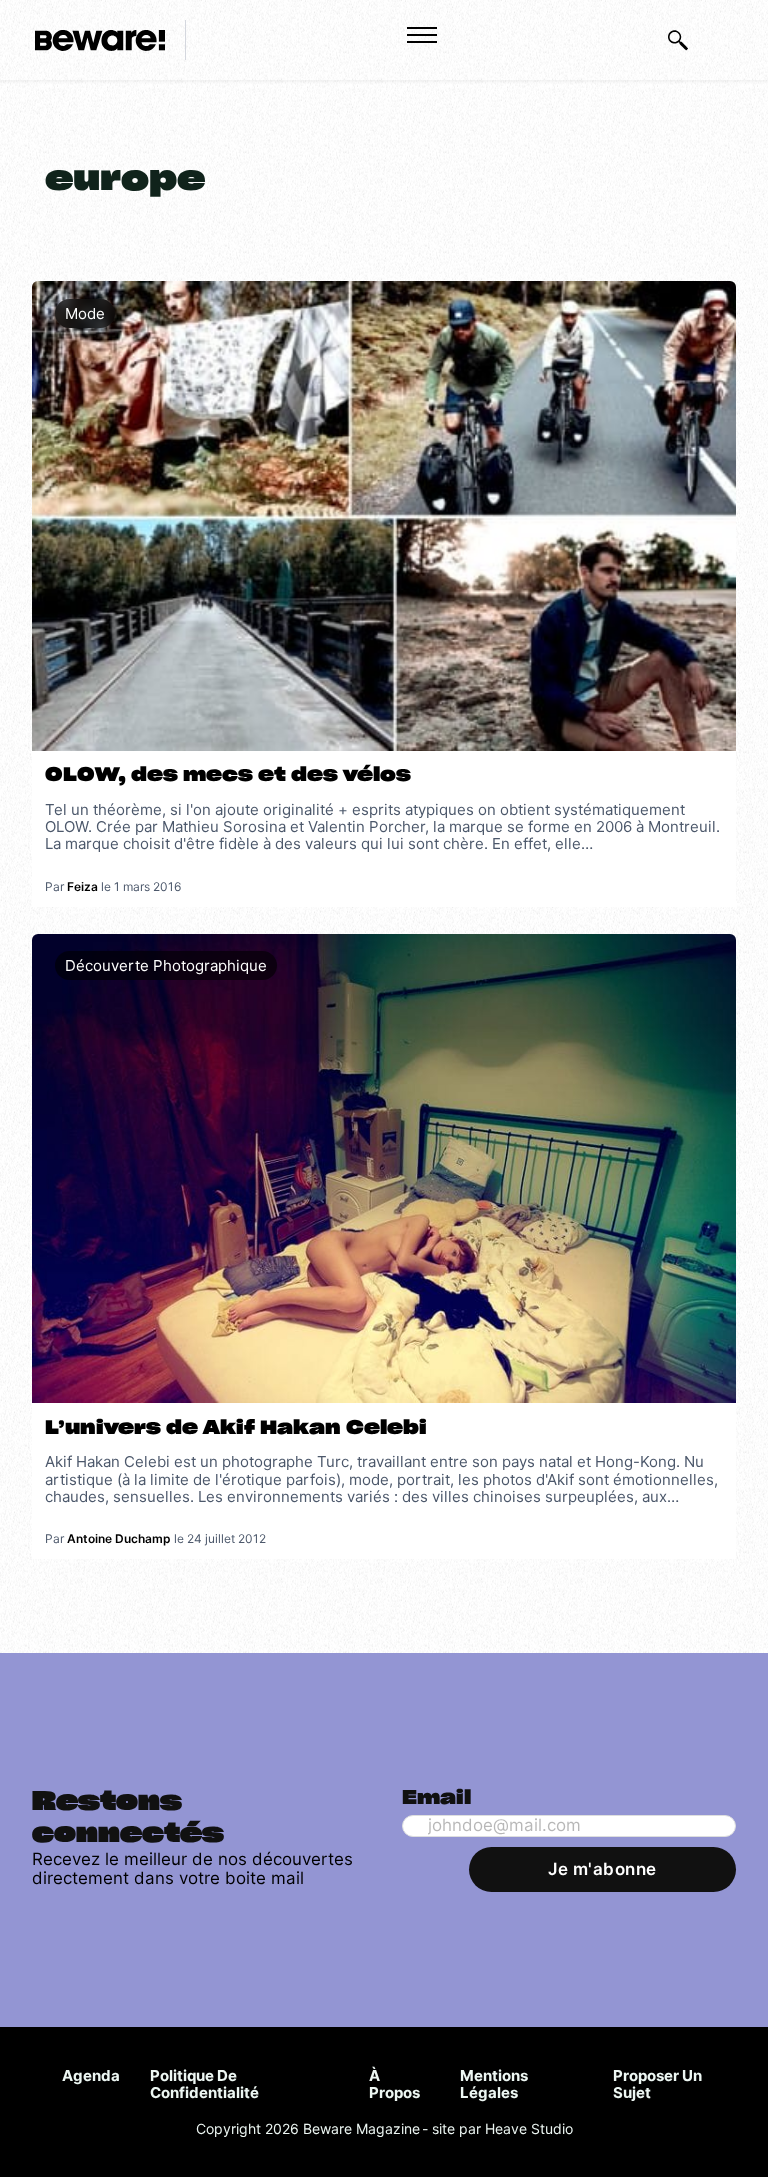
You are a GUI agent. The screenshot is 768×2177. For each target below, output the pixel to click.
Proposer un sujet (657, 2084)
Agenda (91, 2075)
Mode (85, 313)
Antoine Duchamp (119, 1538)
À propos (394, 2084)
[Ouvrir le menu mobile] (422, 35)
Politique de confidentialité (204, 2084)
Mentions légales (494, 2084)
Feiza (82, 886)
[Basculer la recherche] (678, 40)
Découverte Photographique (166, 965)
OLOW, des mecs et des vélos (228, 775)
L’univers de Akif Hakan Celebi (236, 1428)
